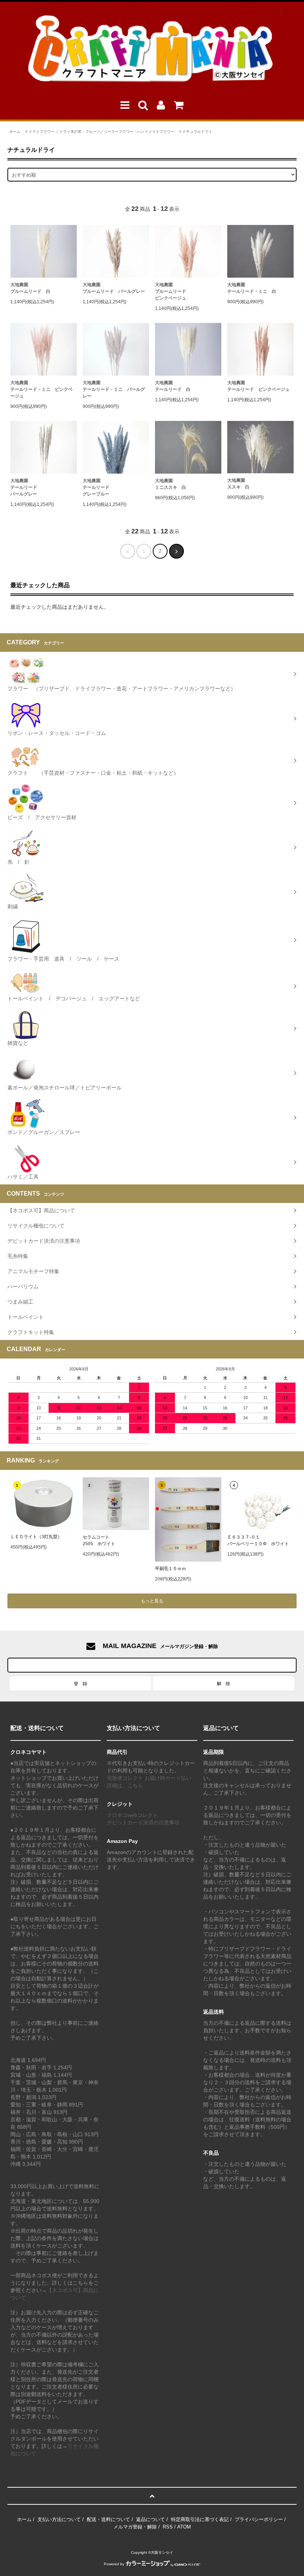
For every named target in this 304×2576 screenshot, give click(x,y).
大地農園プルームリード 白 (30, 288)
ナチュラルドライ (197, 132)
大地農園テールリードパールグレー (24, 487)
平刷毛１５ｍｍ (171, 1569)
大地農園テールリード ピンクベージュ (258, 386)
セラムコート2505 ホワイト (99, 1540)
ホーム (15, 132)
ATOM (184, 2527)
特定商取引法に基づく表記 (200, 2519)
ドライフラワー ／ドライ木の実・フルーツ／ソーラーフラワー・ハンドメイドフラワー (101, 132)
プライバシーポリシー (259, 2519)
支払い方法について (59, 2519)
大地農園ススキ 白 (238, 484)
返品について (151, 2519)
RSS (168, 2527)
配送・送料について (108, 2519)
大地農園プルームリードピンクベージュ (171, 291)
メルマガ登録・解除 (135, 2527)
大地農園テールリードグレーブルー (96, 487)
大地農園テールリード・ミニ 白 (252, 288)
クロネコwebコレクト (132, 1815)
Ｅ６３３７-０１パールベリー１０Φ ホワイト (258, 1540)
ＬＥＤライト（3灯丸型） (36, 1537)
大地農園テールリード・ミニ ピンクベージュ (42, 389)
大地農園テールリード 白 (173, 386)
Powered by (114, 2564)
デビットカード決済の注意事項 (143, 1823)
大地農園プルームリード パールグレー (114, 288)
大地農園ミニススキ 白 (171, 484)
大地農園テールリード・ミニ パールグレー (114, 389)
